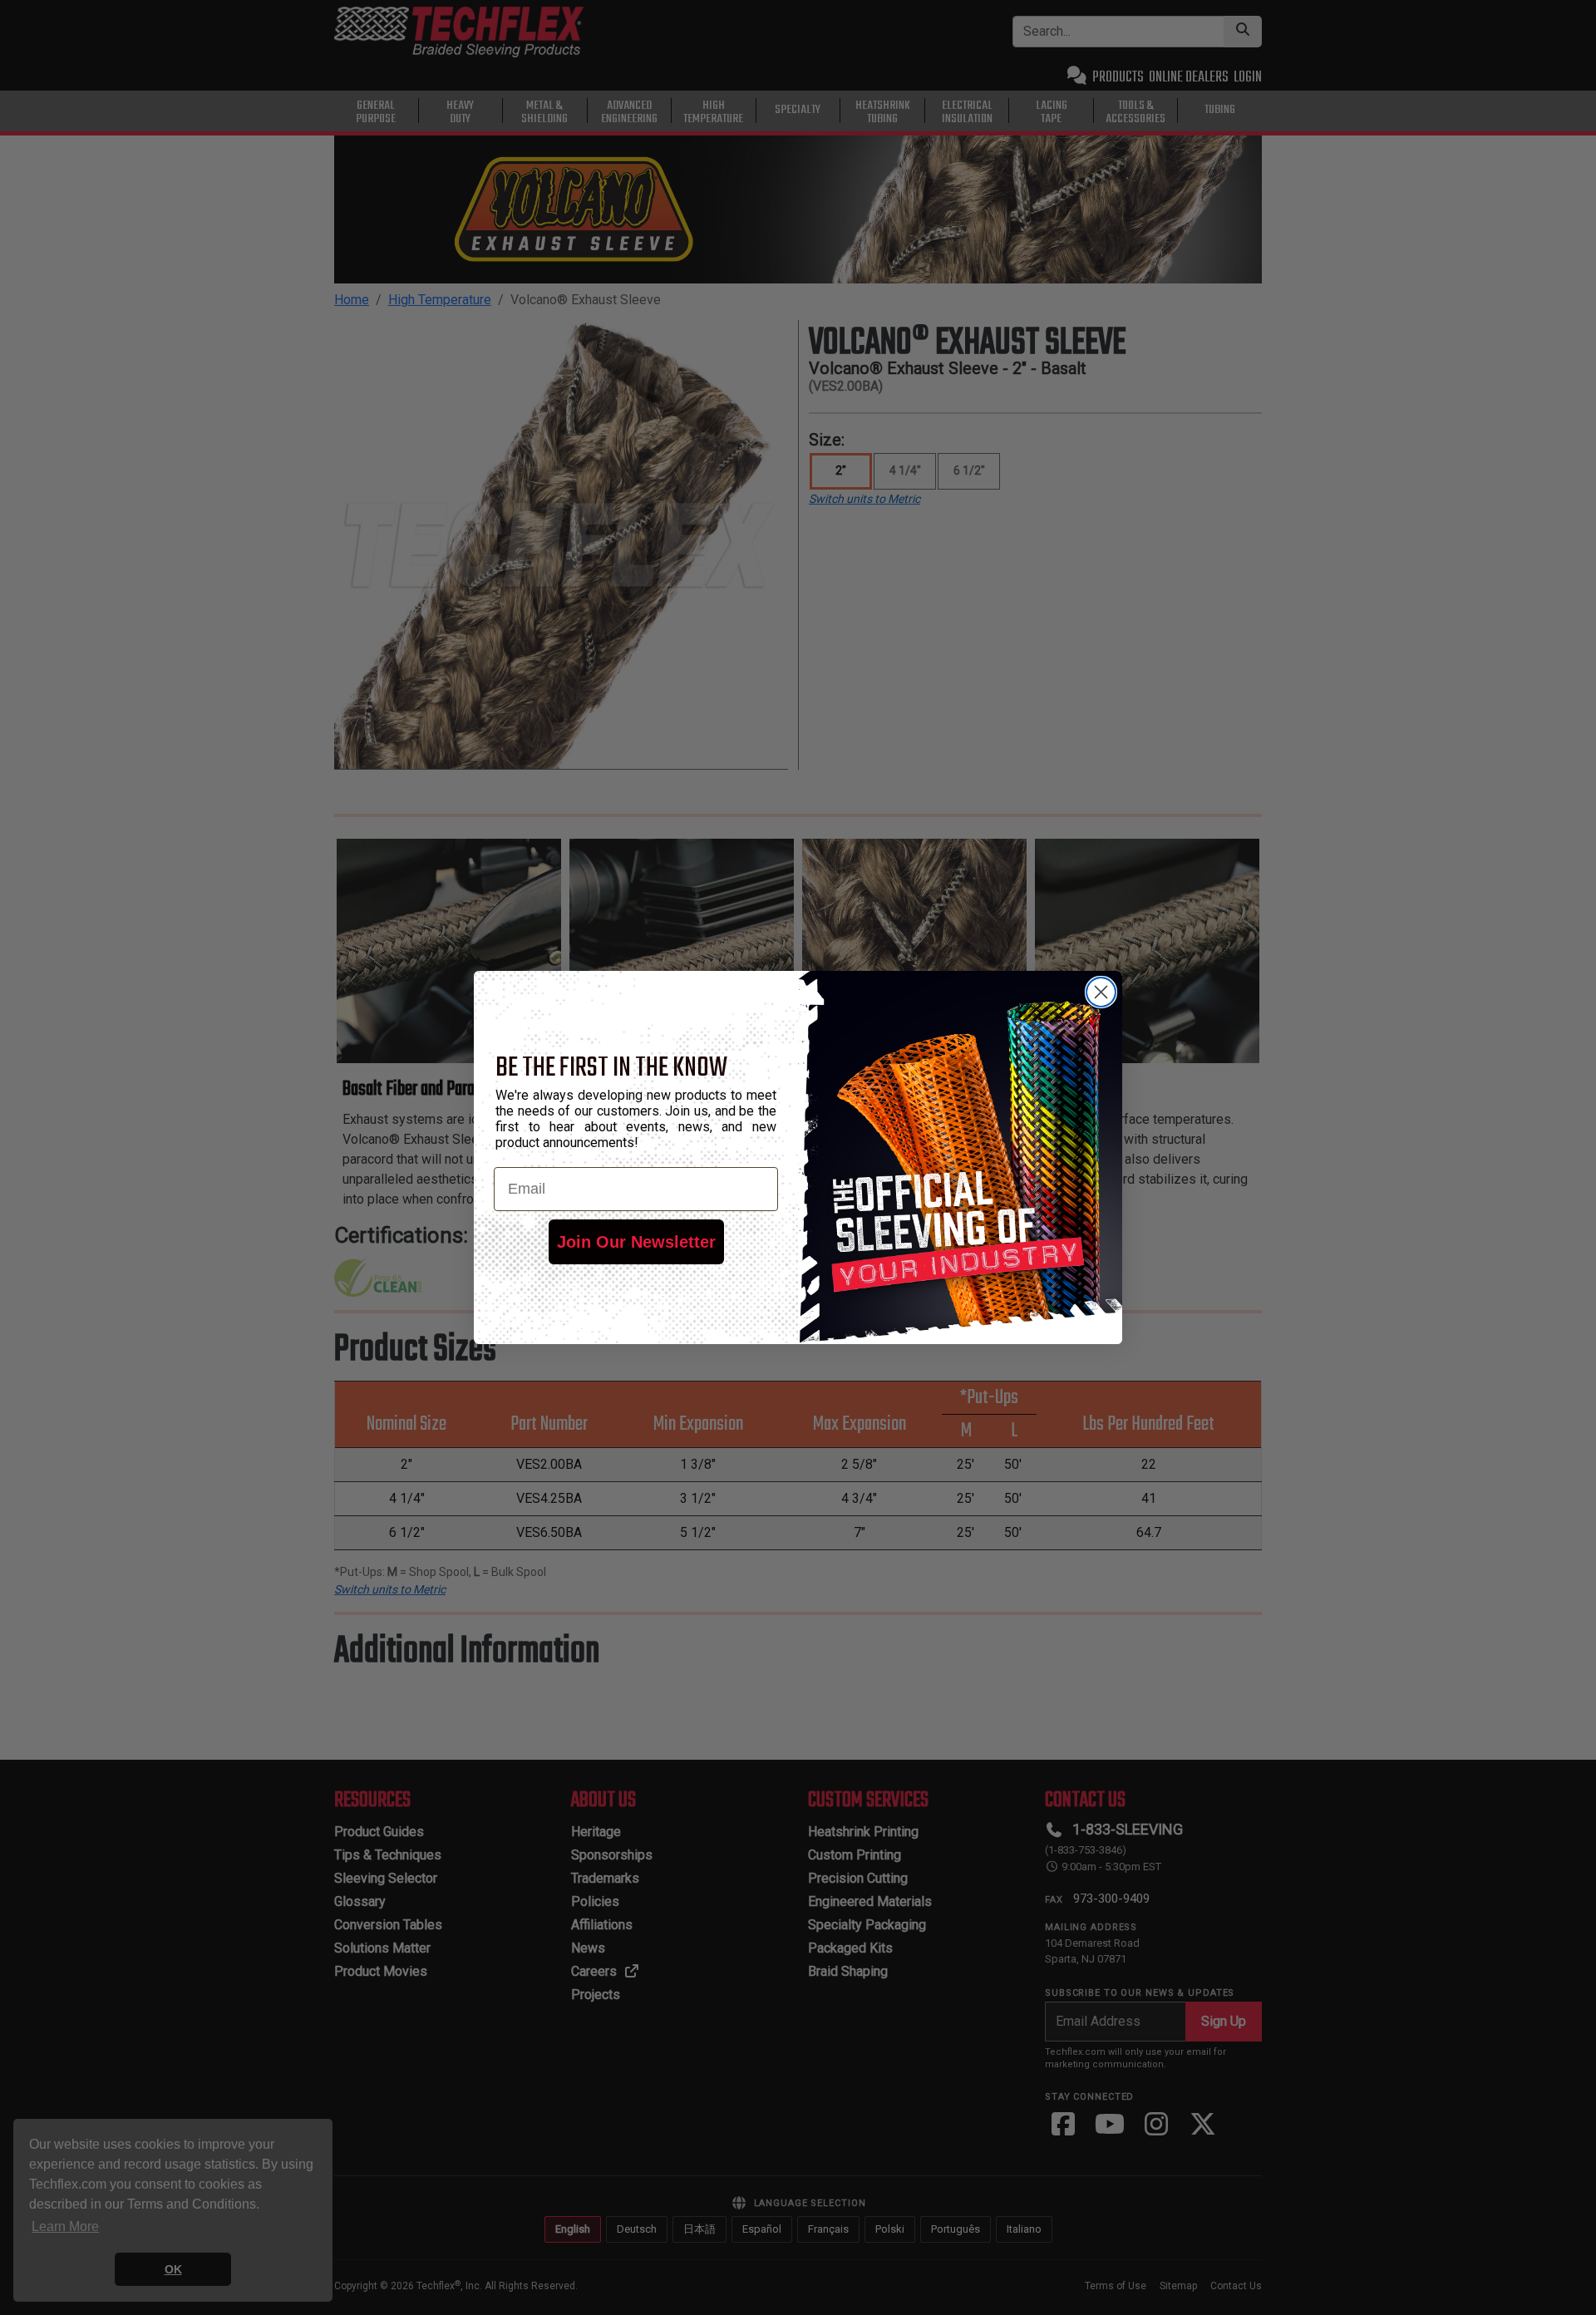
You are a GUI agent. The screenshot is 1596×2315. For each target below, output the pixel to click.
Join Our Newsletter (636, 1242)
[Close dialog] (1101, 992)
